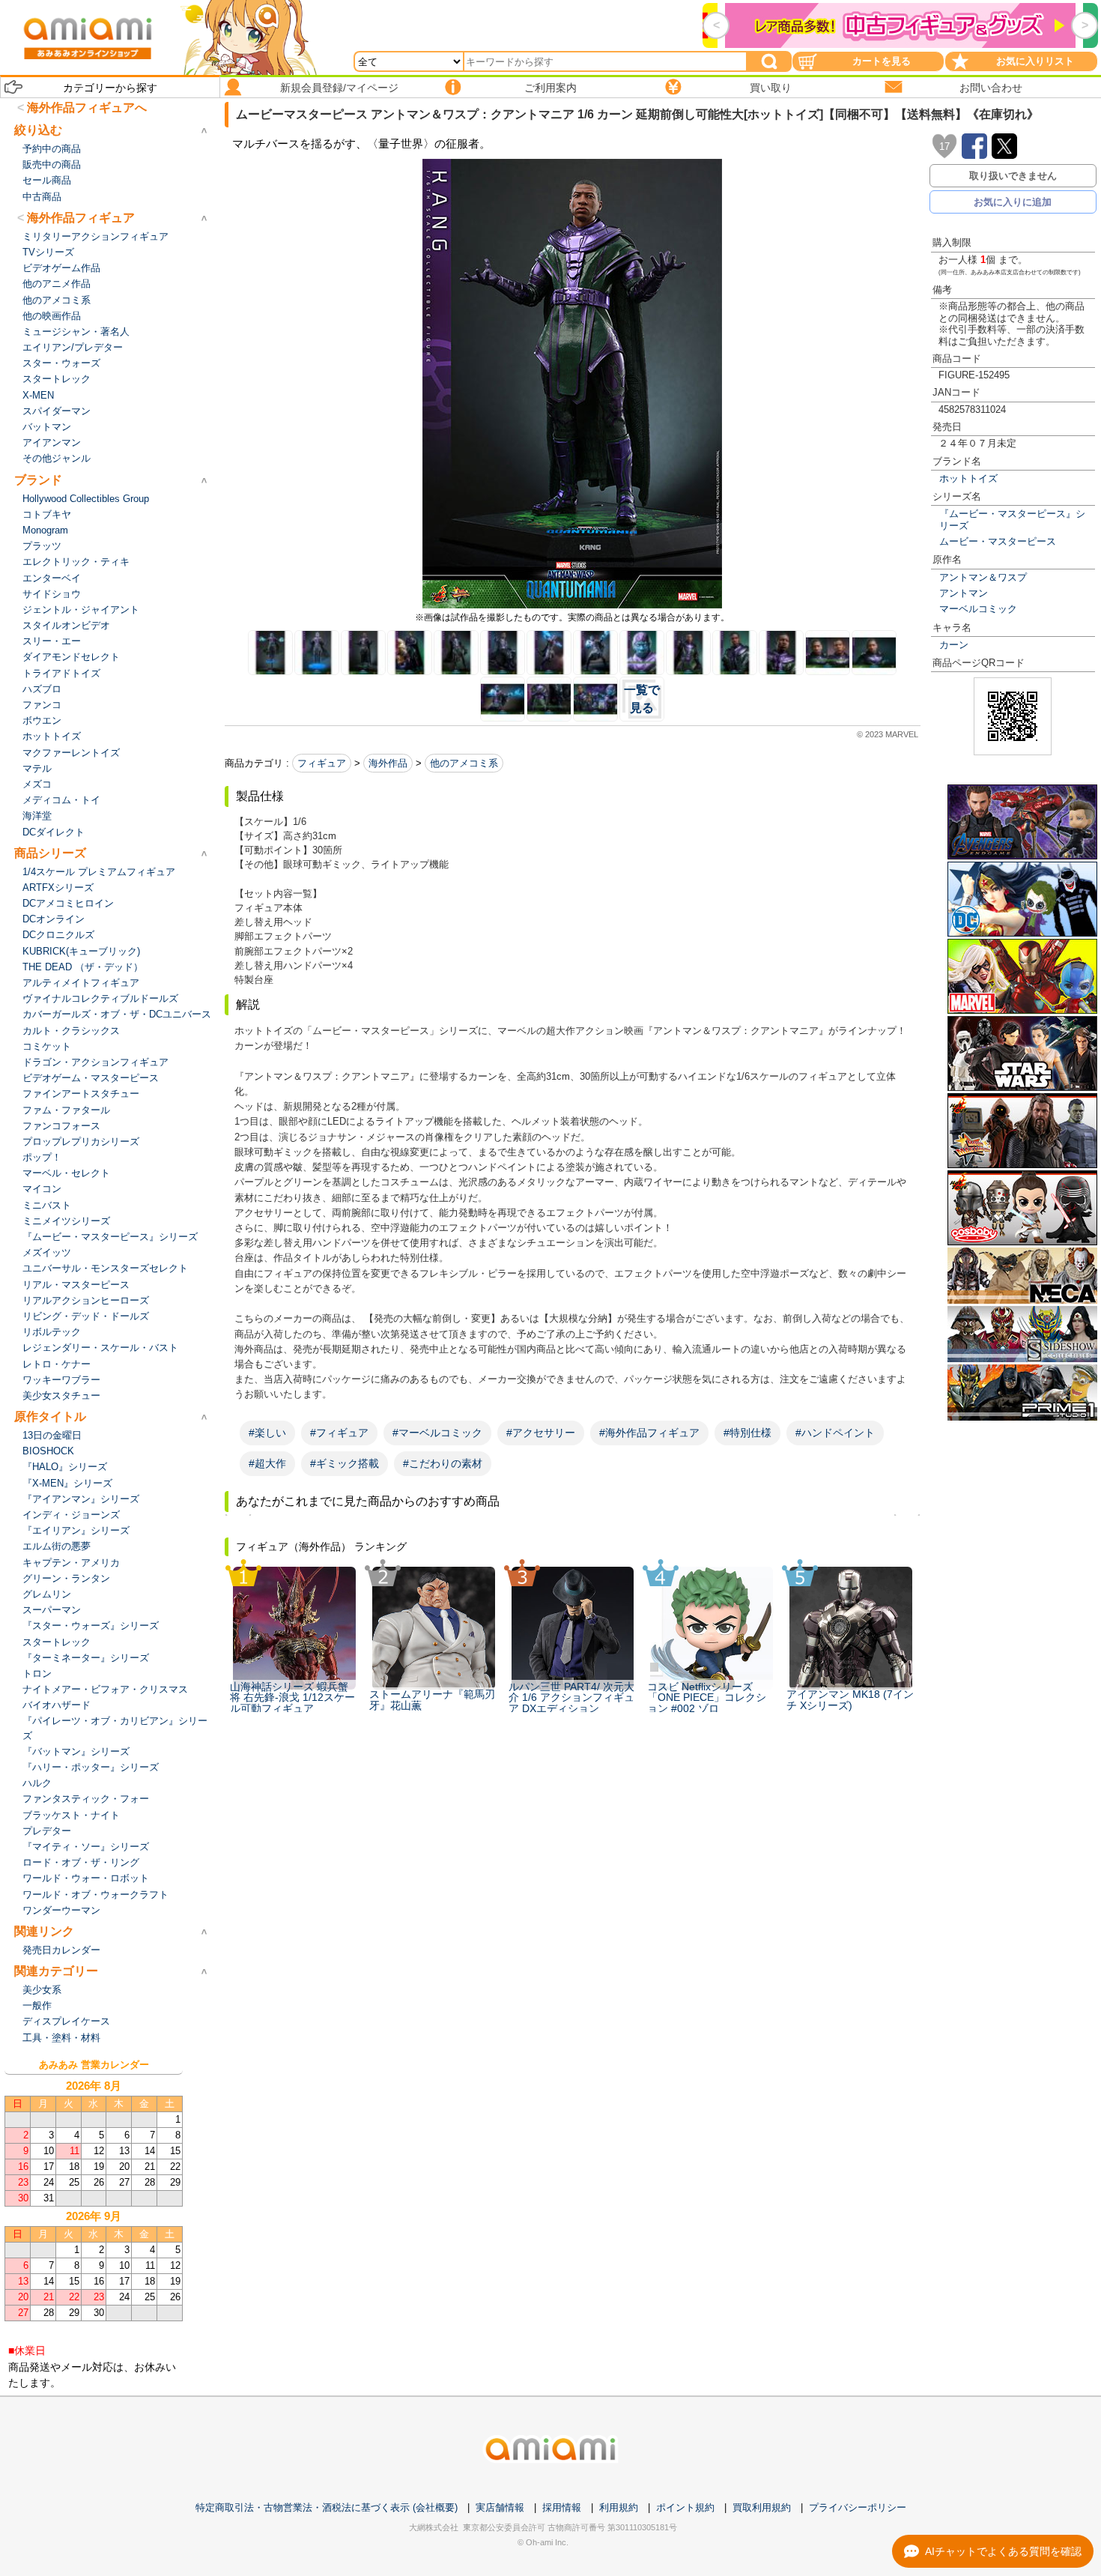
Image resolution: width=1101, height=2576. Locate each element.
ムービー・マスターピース (998, 541)
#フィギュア (339, 1433)
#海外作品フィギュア (649, 1433)
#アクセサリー (541, 1433)
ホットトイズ (968, 478)
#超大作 (267, 1463)
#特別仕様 (747, 1433)
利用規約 (619, 2507)
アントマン (964, 593)
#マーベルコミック (437, 1433)
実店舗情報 (500, 2507)
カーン (954, 645)
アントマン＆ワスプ (983, 577)
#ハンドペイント (835, 1433)
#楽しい (267, 1433)
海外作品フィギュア (81, 218)
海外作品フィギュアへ (87, 108)
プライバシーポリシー (858, 2507)
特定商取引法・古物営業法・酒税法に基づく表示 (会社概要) (327, 2507)
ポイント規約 (685, 2507)
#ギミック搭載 (345, 1463)
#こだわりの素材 (443, 1463)
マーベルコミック (978, 609)
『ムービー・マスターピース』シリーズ (1012, 519)
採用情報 (562, 2507)
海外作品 (388, 763)
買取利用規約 (762, 2507)
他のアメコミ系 (464, 763)
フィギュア (322, 763)
